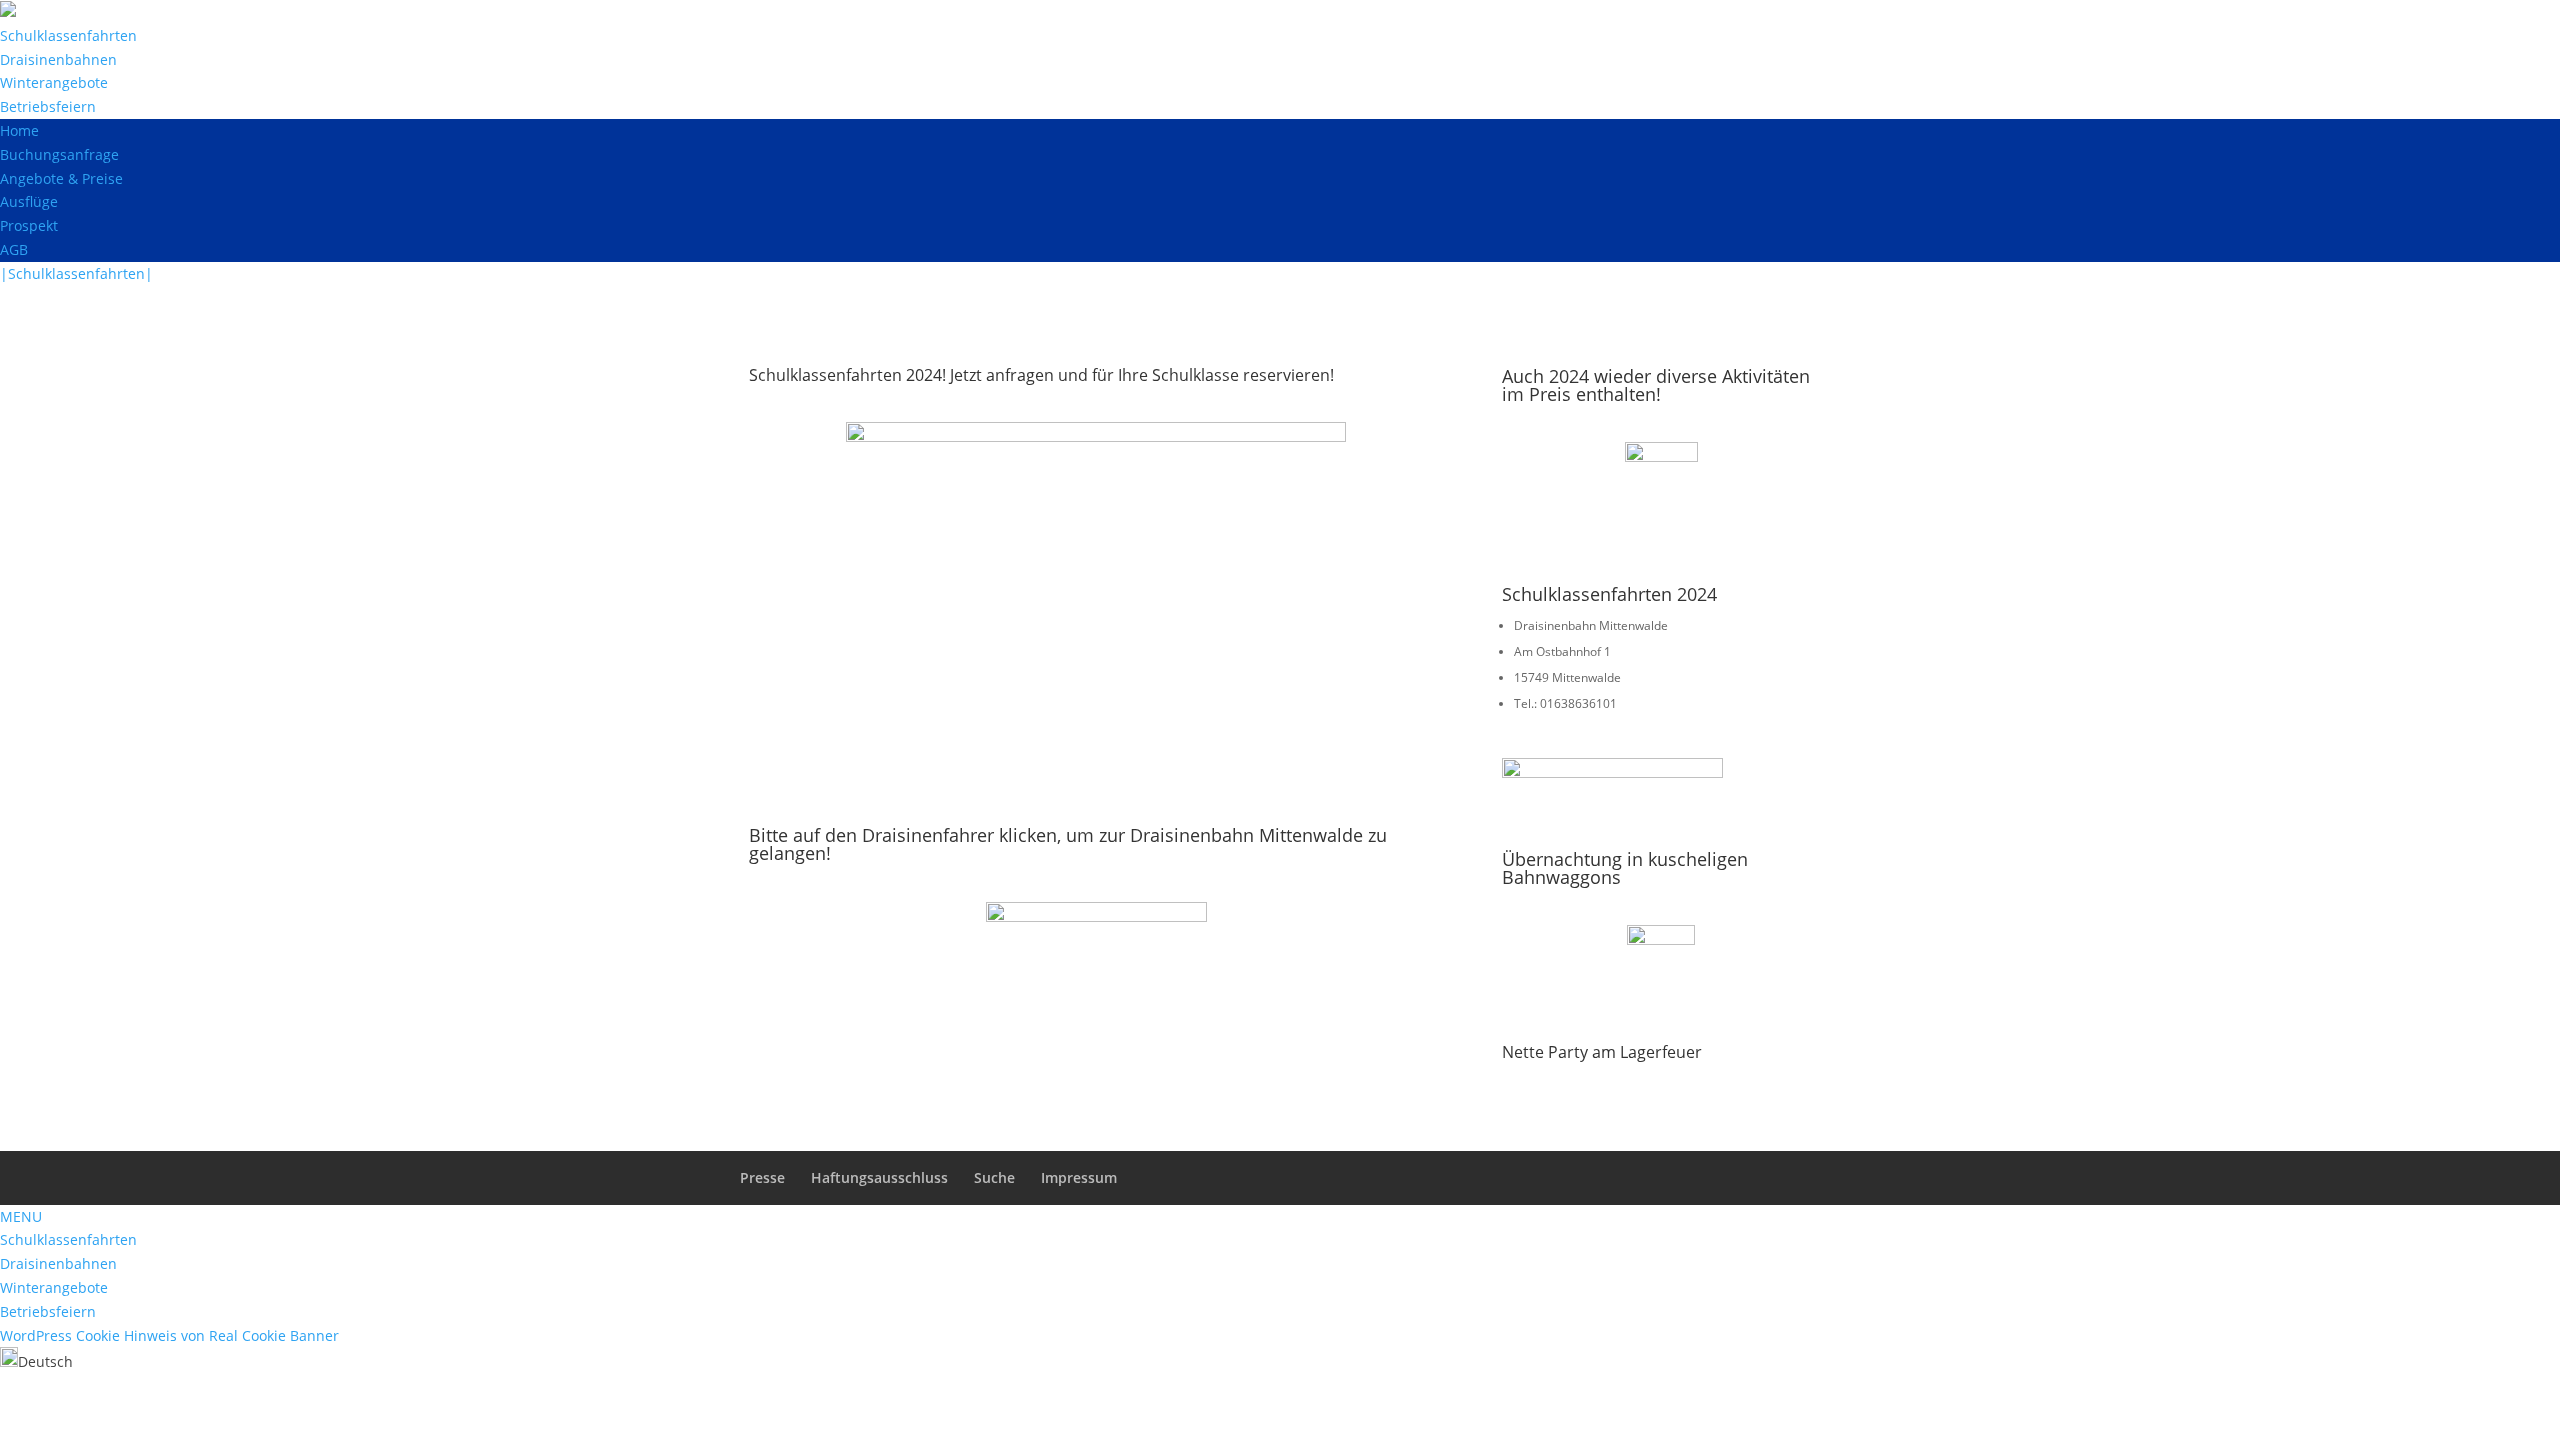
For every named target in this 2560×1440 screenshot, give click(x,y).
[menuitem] (36, 1361)
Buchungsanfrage (59, 154)
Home (19, 130)
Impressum (1079, 1177)
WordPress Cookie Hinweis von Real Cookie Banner (169, 1335)
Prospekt (29, 225)
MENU (21, 1216)
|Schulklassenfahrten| (76, 273)
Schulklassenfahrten (68, 35)
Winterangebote (54, 82)
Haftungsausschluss (879, 1177)
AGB (14, 249)
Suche (994, 1177)
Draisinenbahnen (58, 59)
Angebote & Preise (61, 178)
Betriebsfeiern (48, 106)
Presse (762, 1177)
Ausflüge (29, 201)
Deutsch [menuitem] (45, 1361)
